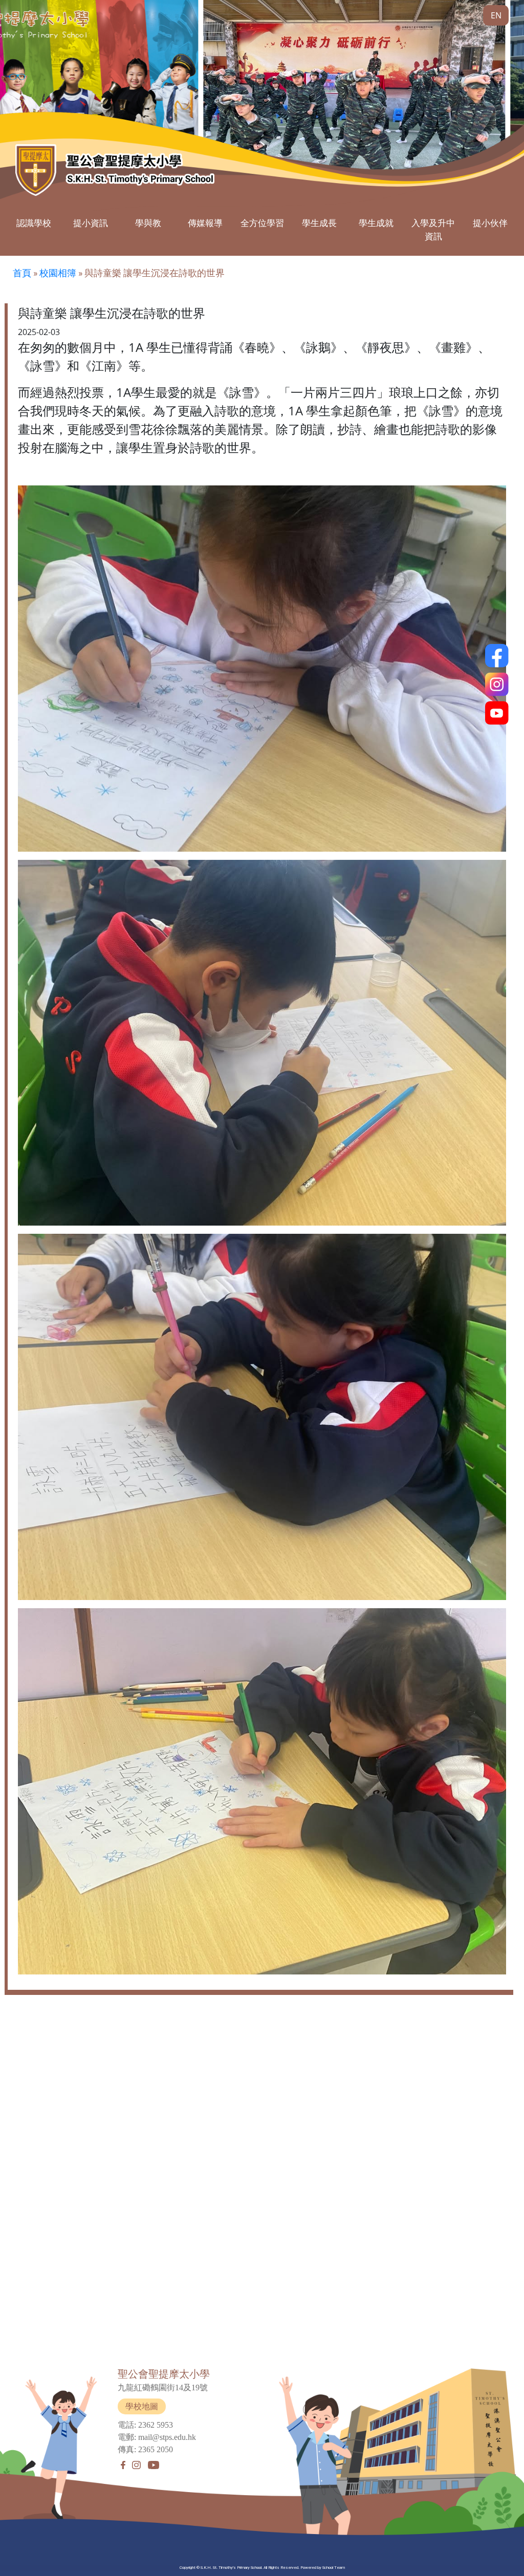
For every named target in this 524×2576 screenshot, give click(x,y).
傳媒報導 (205, 223)
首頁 (22, 273)
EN (496, 15)
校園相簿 (58, 273)
